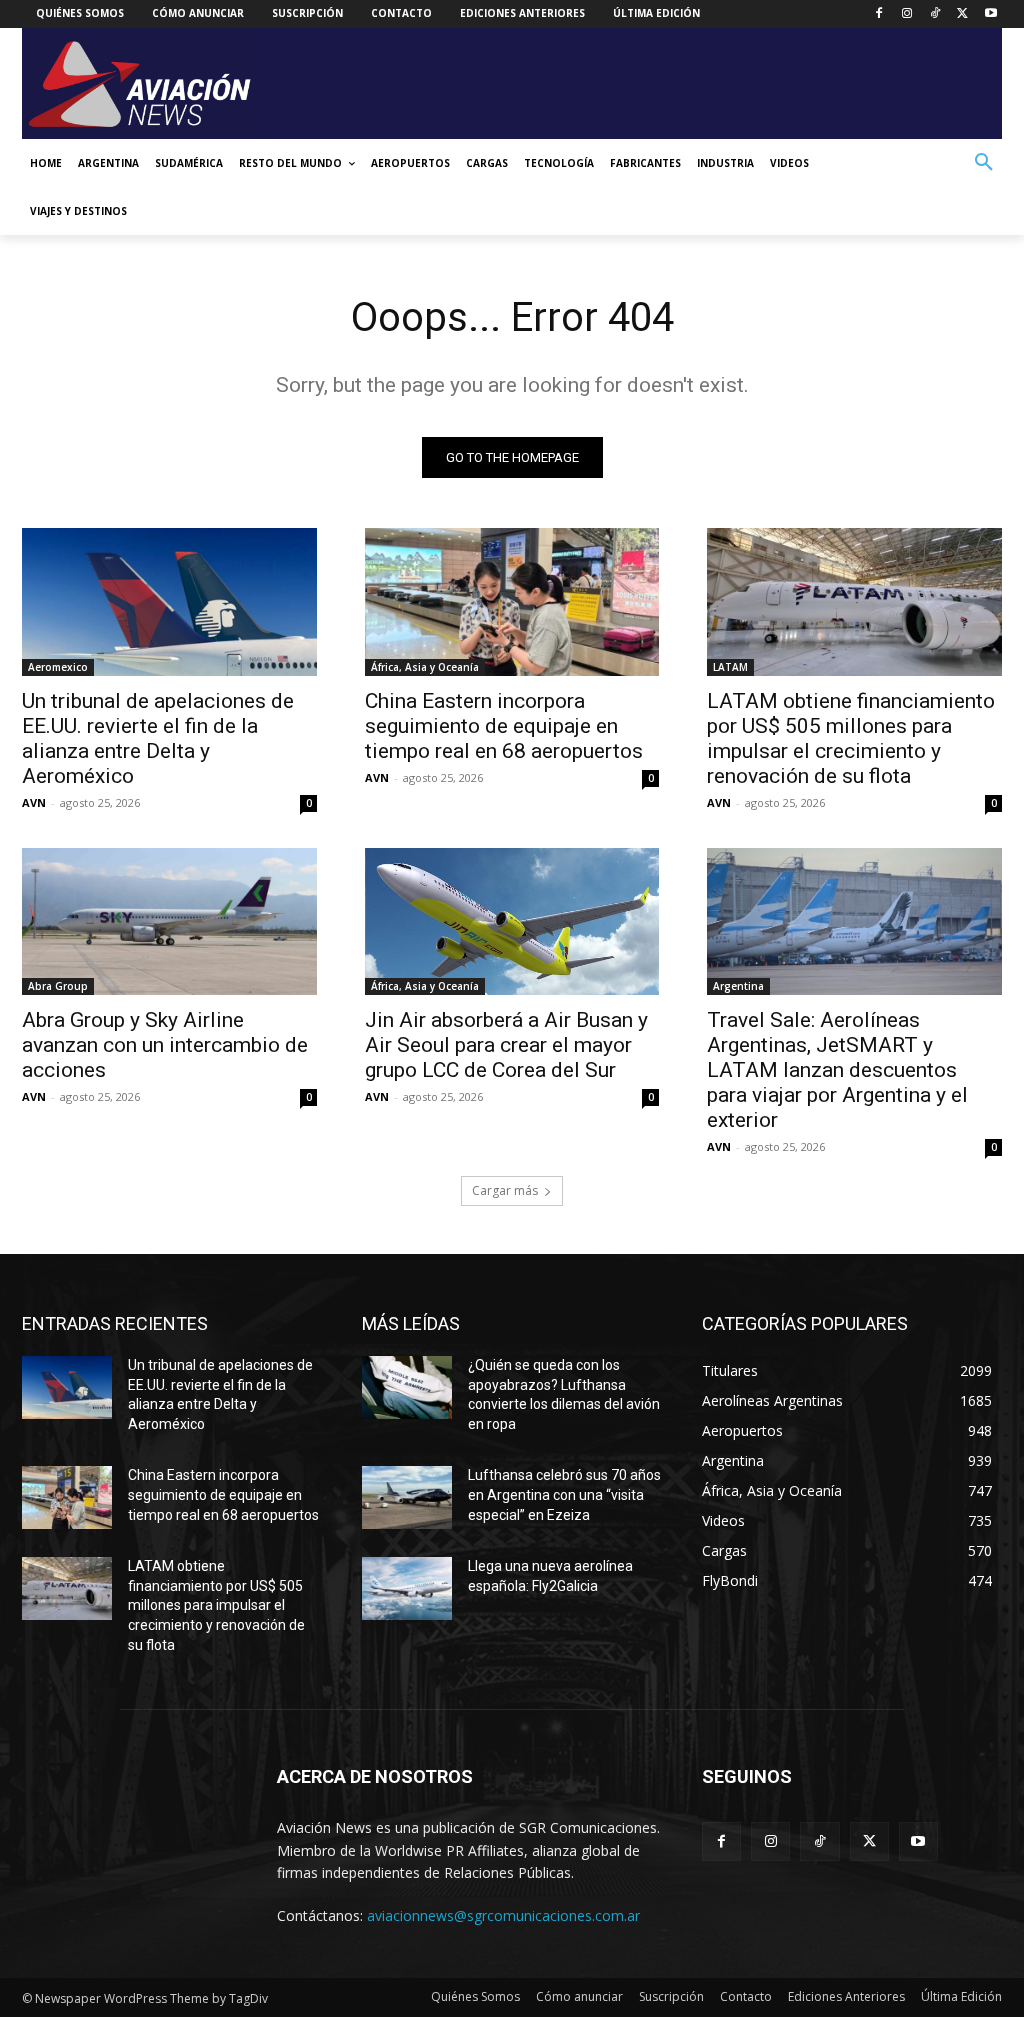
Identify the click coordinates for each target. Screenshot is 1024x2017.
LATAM (730, 667)
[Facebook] (879, 14)
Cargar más (505, 1190)
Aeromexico (58, 667)
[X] (962, 14)
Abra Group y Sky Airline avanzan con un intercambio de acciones (165, 1045)
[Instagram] (907, 14)
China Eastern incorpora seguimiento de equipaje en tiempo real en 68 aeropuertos (504, 726)
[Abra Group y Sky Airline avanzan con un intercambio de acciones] (169, 921)
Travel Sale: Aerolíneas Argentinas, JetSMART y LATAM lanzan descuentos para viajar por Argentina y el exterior (837, 1070)
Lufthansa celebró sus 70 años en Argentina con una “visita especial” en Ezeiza (564, 1494)
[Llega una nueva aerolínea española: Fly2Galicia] (407, 1588)
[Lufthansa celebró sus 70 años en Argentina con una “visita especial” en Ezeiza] (407, 1497)
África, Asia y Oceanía (425, 667)
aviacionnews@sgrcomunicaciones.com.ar (503, 1915)
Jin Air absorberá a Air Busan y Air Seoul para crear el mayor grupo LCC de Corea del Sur (506, 1045)
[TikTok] (935, 14)
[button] (984, 163)
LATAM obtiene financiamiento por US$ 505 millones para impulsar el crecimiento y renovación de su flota (851, 738)
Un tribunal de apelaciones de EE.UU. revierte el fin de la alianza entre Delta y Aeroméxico (158, 738)
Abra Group (58, 986)
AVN (34, 802)
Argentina (738, 986)
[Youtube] (990, 14)
